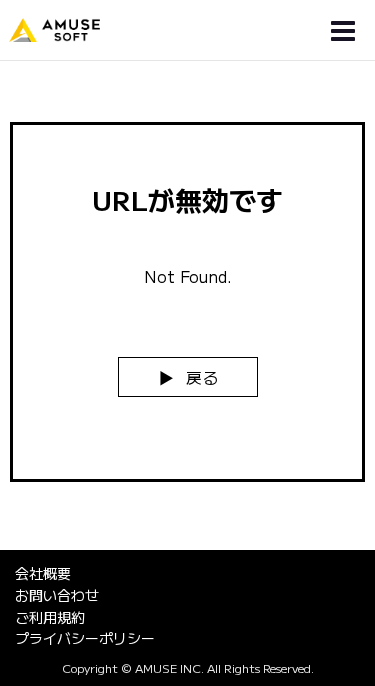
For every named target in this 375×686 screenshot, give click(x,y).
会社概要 (43, 573)
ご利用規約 (50, 617)
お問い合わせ (57, 595)
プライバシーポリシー (85, 638)
